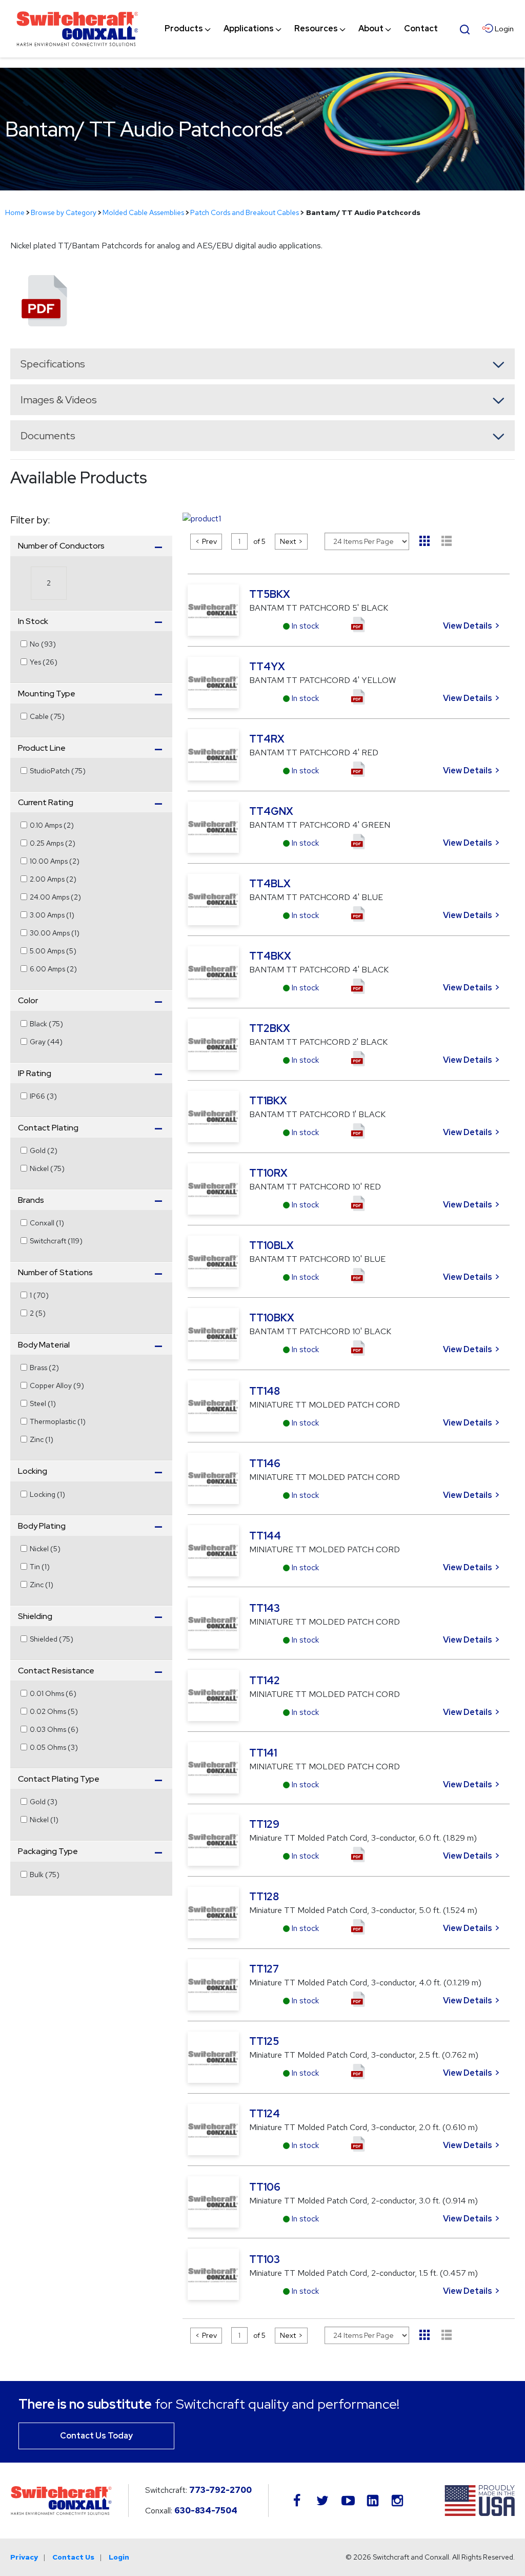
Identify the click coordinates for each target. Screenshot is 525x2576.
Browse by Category (64, 212)
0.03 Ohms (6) (54, 1729)
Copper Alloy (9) (57, 1385)
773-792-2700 (220, 2490)
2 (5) (38, 1313)
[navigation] (301, 29)
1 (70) (39, 1295)
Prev (209, 541)
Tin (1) (40, 1567)
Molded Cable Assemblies (143, 212)
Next (288, 541)
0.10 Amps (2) (52, 825)
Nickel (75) (47, 1168)
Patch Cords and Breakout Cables (245, 212)
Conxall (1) (47, 1223)
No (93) (43, 644)
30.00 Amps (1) (55, 933)
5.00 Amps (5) (53, 951)
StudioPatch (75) (58, 771)
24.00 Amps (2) (55, 897)
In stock (305, 626)
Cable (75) (47, 716)
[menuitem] (184, 29)
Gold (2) (44, 1150)
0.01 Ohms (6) (53, 1693)
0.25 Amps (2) (53, 843)
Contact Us (73, 2557)
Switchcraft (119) (56, 1241)
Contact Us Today (96, 2436)
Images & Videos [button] (59, 400)
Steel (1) (43, 1403)
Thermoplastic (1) (58, 1421)
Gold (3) (44, 1802)
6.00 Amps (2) (53, 969)
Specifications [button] (53, 364)
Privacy (24, 2557)
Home (15, 212)
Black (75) (46, 1024)
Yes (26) (44, 662)
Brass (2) (44, 1368)
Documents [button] (48, 436)
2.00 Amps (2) (53, 879)
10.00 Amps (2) (55, 861)
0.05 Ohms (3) (54, 1747)
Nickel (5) (45, 1549)
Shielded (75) (52, 1639)
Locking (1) (47, 1494)
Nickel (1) (44, 1820)
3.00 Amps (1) (52, 915)
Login (119, 2557)
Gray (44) (46, 1042)
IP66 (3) (43, 1096)
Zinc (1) (42, 1439)
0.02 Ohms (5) (54, 1711)
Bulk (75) (45, 1875)
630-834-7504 (206, 2511)
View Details (468, 626)
